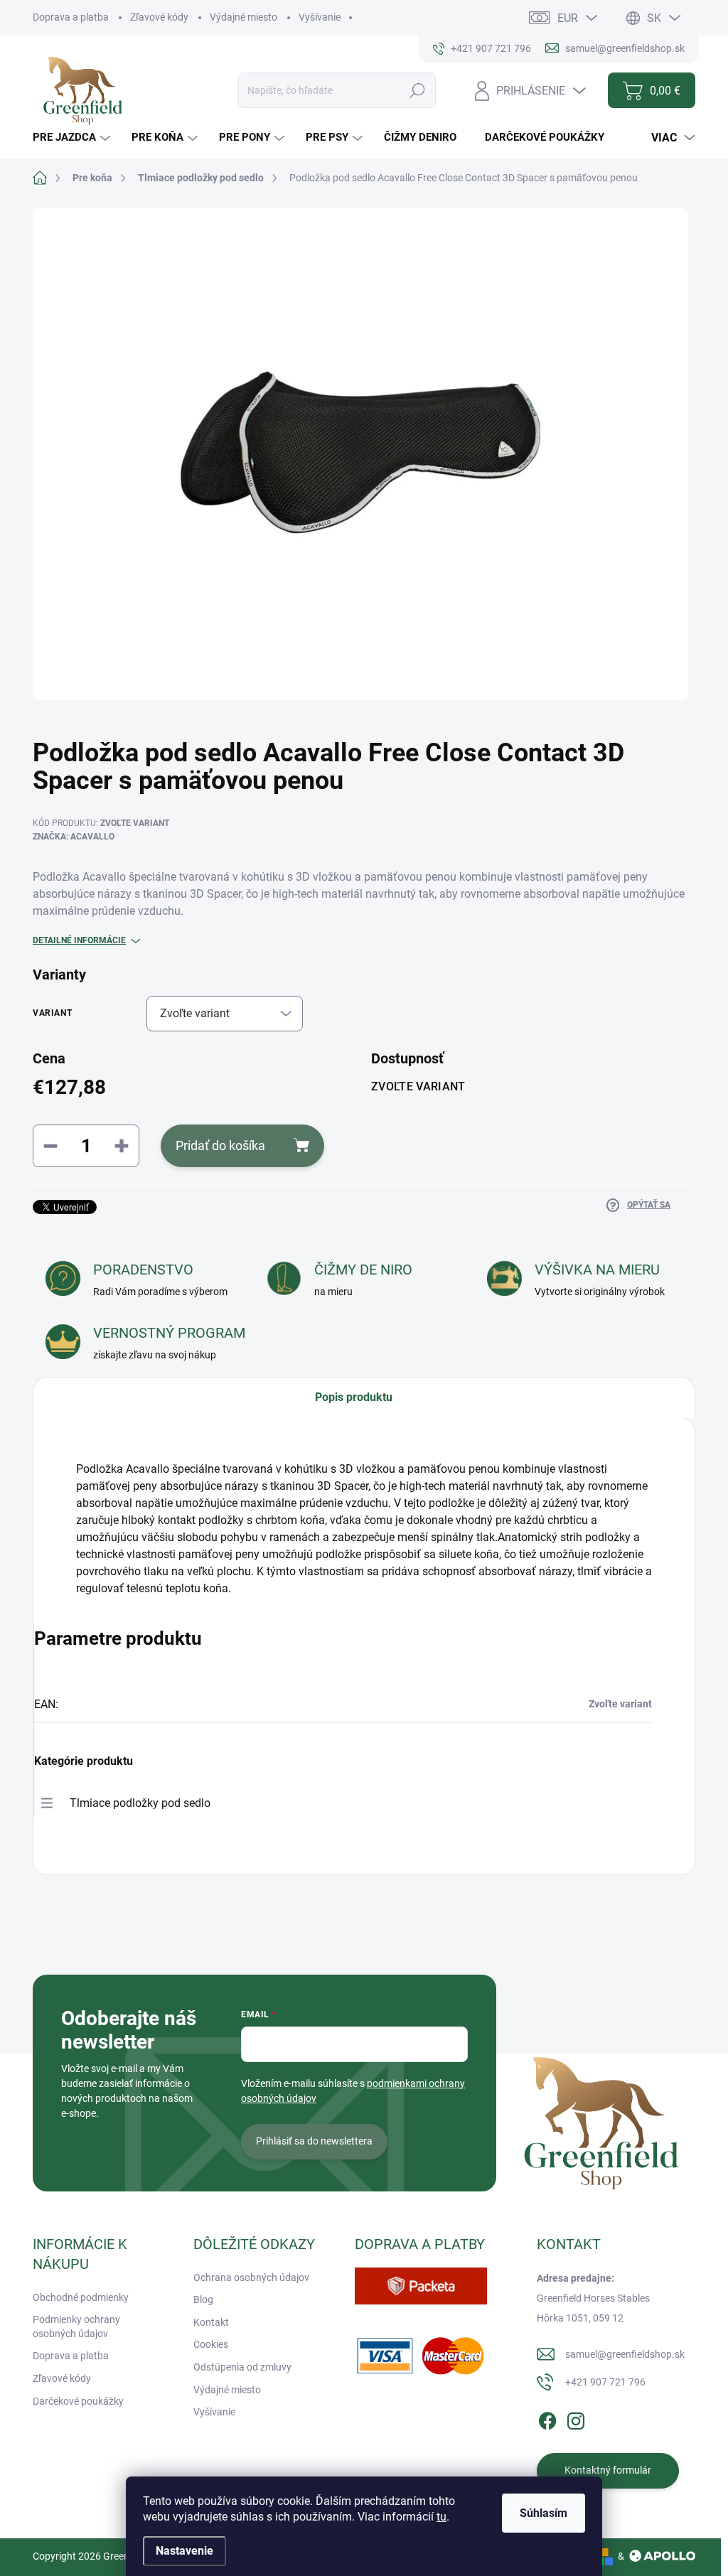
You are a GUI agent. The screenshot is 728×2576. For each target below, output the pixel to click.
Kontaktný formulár (608, 2470)
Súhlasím (544, 2513)
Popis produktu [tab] (354, 1397)
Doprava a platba (71, 17)
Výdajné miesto (243, 17)
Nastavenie (184, 2551)
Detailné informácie (79, 940)
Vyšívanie (320, 17)
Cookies (211, 2344)
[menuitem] (73, 138)
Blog (203, 2299)
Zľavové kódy (159, 17)
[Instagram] (576, 2418)
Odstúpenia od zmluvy (242, 2367)
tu (441, 2517)
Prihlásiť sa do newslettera (314, 2141)
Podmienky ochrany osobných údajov (76, 2327)
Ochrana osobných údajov (251, 2277)
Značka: (74, 837)
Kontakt (211, 2322)
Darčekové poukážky (78, 2401)
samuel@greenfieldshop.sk (625, 2354)
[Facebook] (547, 2418)
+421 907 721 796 (605, 2382)
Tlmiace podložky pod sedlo (140, 1803)
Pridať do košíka (220, 1145)
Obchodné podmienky (81, 2297)
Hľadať (418, 90)
